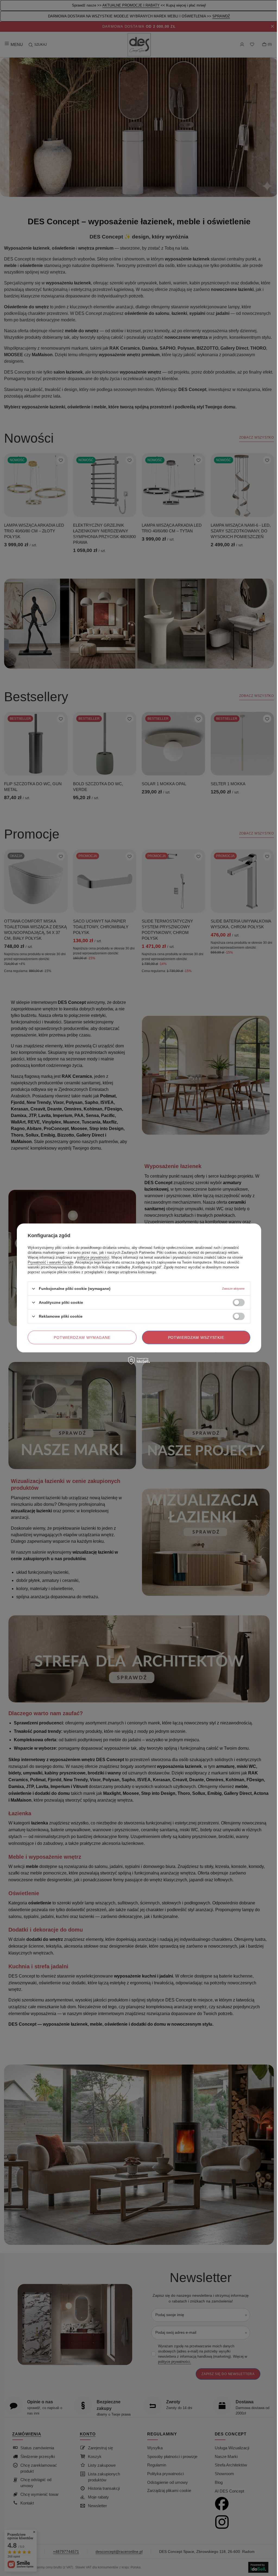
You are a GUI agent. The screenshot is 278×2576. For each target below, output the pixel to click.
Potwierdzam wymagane (82, 1337)
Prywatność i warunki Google (50, 1262)
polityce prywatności (93, 1257)
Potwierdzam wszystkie (196, 1337)
